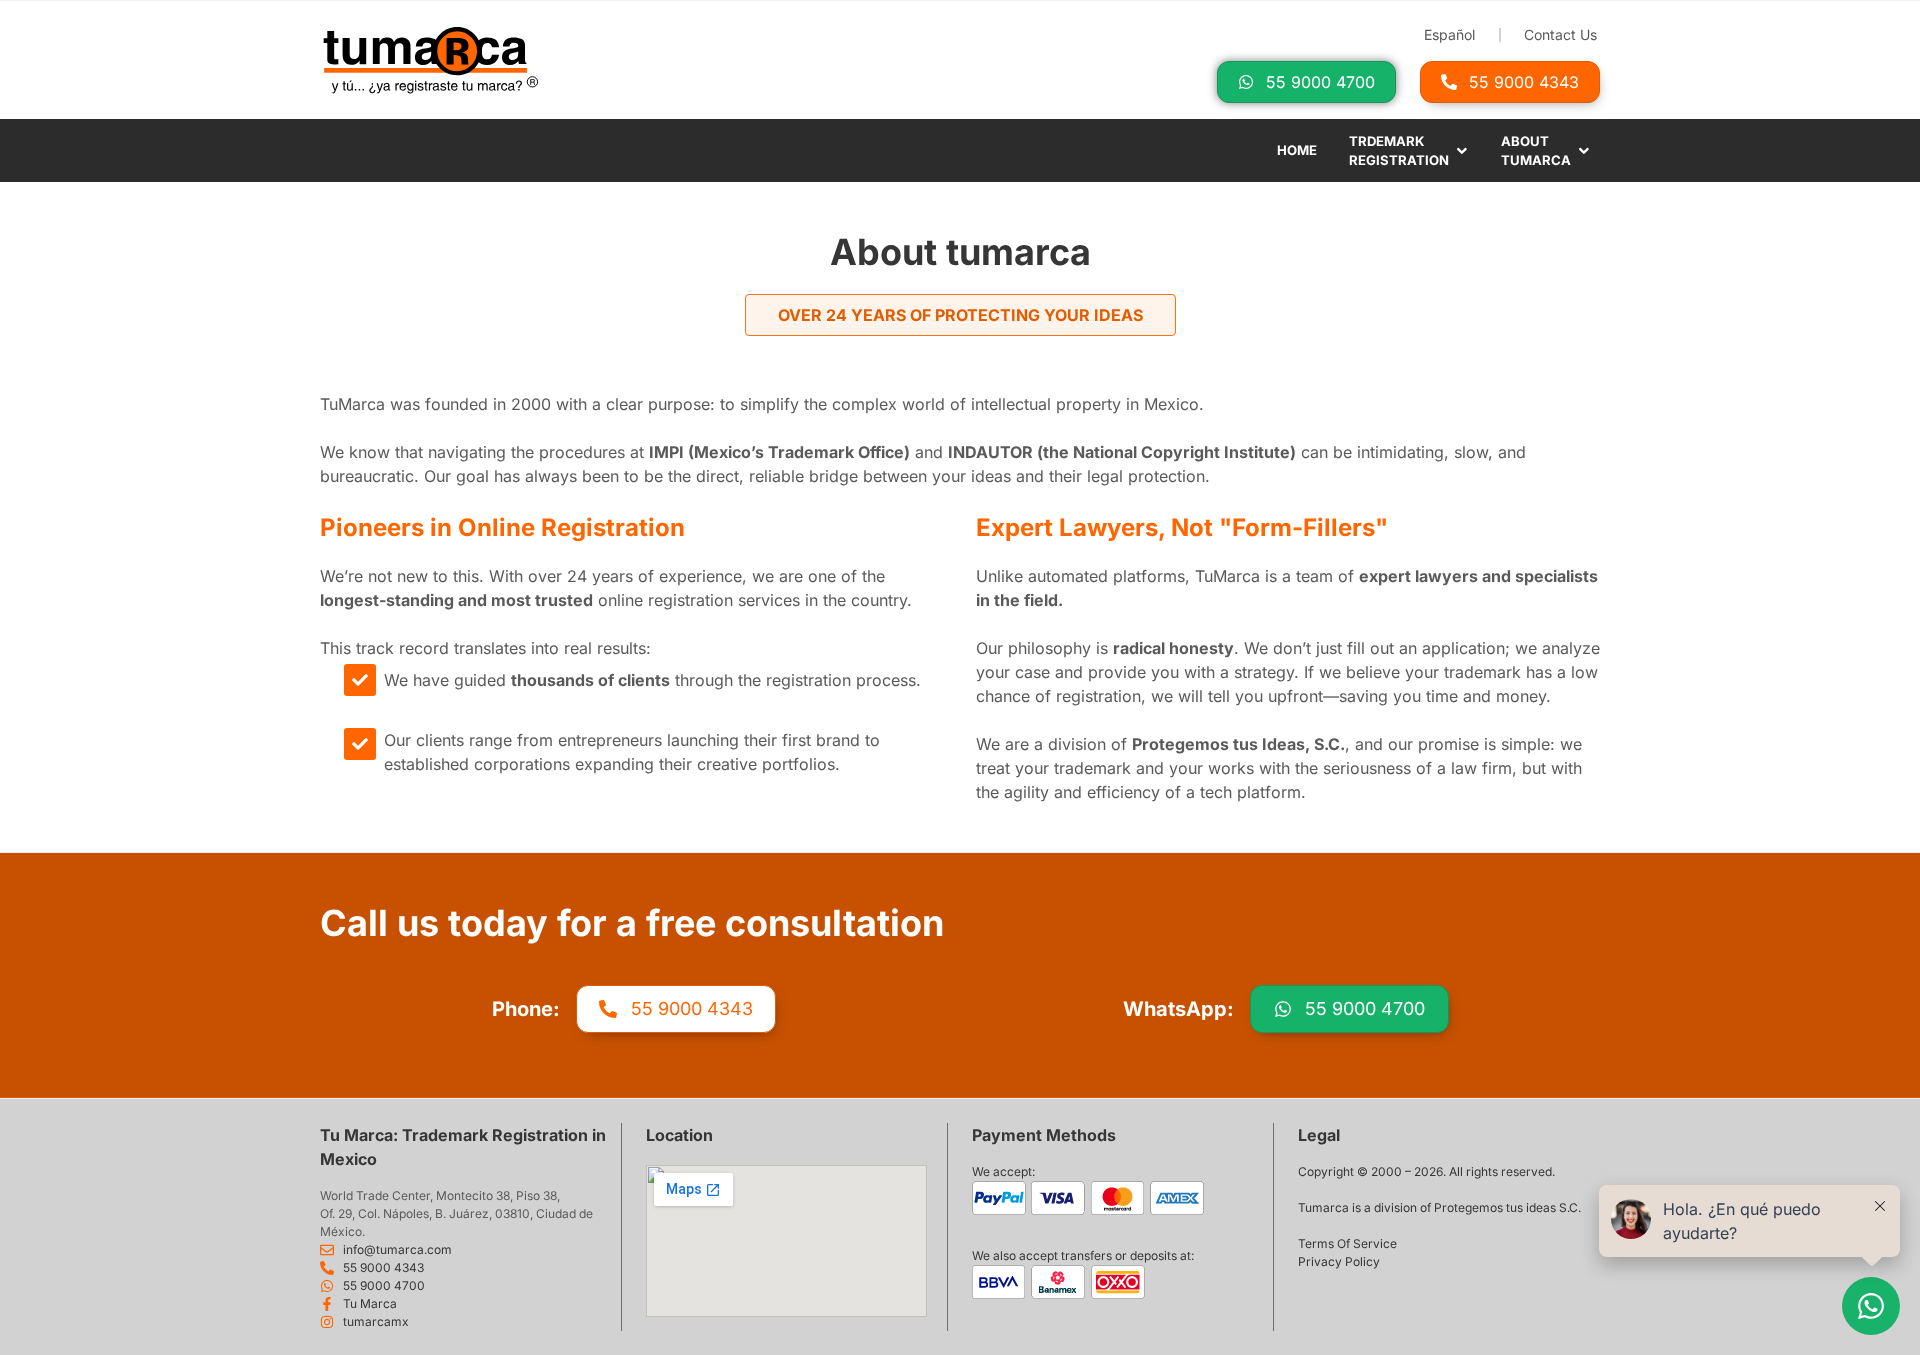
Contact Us (1560, 34)
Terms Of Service (1347, 1243)
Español (1449, 34)
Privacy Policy (1339, 1261)
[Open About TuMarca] (1584, 151)
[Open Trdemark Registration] (1462, 151)
